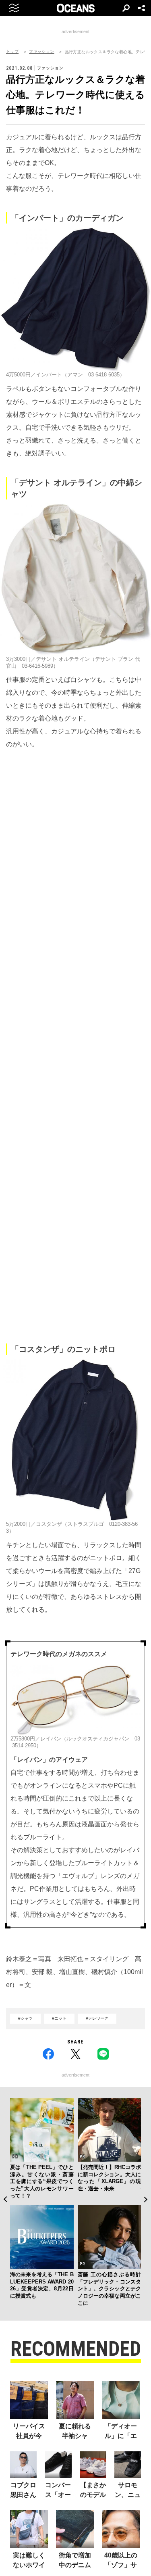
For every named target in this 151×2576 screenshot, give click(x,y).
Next (146, 2200)
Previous (5, 2200)
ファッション (41, 52)
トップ (12, 52)
